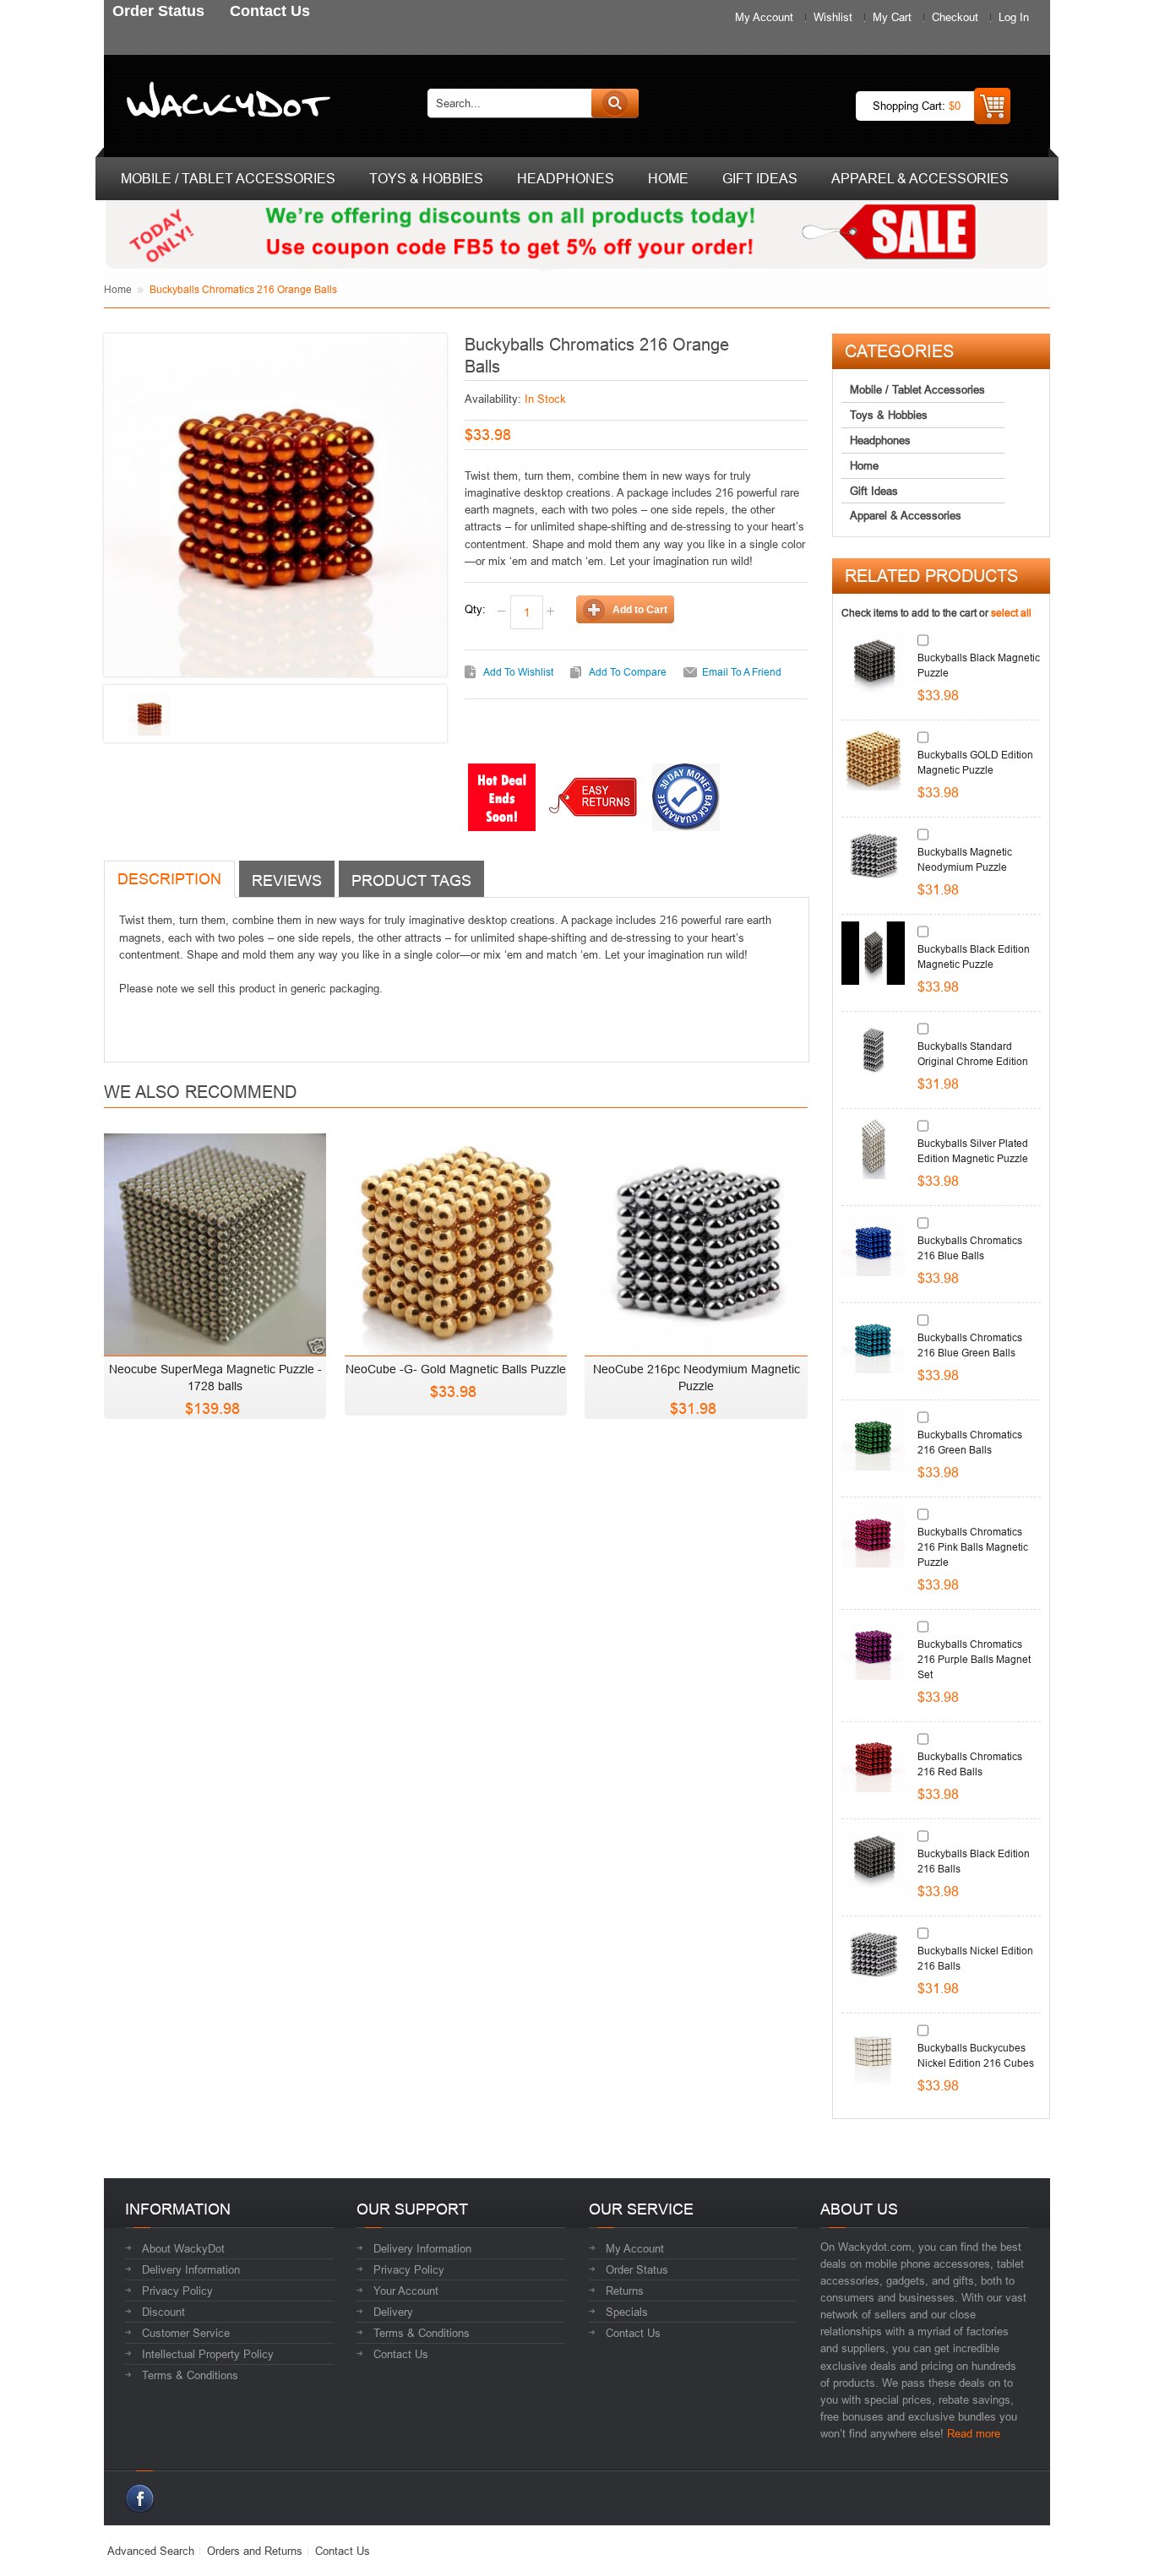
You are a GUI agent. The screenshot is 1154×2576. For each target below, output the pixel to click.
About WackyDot (183, 2248)
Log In (1014, 17)
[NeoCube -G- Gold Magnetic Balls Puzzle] (456, 1240)
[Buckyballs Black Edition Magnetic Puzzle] (873, 953)
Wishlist (833, 17)
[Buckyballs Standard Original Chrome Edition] (873, 1050)
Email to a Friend (742, 672)
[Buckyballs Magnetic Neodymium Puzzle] (873, 856)
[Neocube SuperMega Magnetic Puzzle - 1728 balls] (215, 1240)
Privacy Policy (177, 2291)
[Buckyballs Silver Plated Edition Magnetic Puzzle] (873, 1147)
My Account (764, 17)
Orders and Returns (255, 2551)
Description (169, 879)
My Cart (892, 17)
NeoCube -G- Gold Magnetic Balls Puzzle (456, 1369)
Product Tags (411, 880)
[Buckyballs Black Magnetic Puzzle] (873, 662)
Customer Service (186, 2333)
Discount (163, 2312)
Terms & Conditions (190, 2375)
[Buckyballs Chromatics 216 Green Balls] (873, 1439)
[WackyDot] (225, 103)
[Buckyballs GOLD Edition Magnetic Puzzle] (873, 759)
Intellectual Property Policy (208, 2354)
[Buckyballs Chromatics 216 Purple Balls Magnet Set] (873, 1648)
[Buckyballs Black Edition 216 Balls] (873, 1858)
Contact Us (401, 2354)
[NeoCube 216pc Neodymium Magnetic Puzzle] (696, 1240)
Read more (974, 2433)
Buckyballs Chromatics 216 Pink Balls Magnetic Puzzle (973, 1547)
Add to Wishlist (518, 672)
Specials (627, 2312)
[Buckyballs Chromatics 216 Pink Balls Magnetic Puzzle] (873, 1536)
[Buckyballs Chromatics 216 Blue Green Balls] (873, 1342)
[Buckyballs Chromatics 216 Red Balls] (873, 1761)
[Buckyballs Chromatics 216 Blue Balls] (873, 1245)
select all (1011, 613)
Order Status (637, 2269)
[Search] (615, 103)
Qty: (475, 609)
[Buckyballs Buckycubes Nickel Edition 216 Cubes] (873, 2052)
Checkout (955, 17)
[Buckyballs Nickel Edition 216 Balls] (873, 1955)
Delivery (393, 2312)
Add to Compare (628, 672)
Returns (625, 2291)
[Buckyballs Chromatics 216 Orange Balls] (150, 715)
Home (118, 289)
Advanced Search (151, 2551)
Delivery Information (191, 2269)
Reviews (287, 880)
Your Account (406, 2291)
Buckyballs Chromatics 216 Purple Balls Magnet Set (974, 1659)
